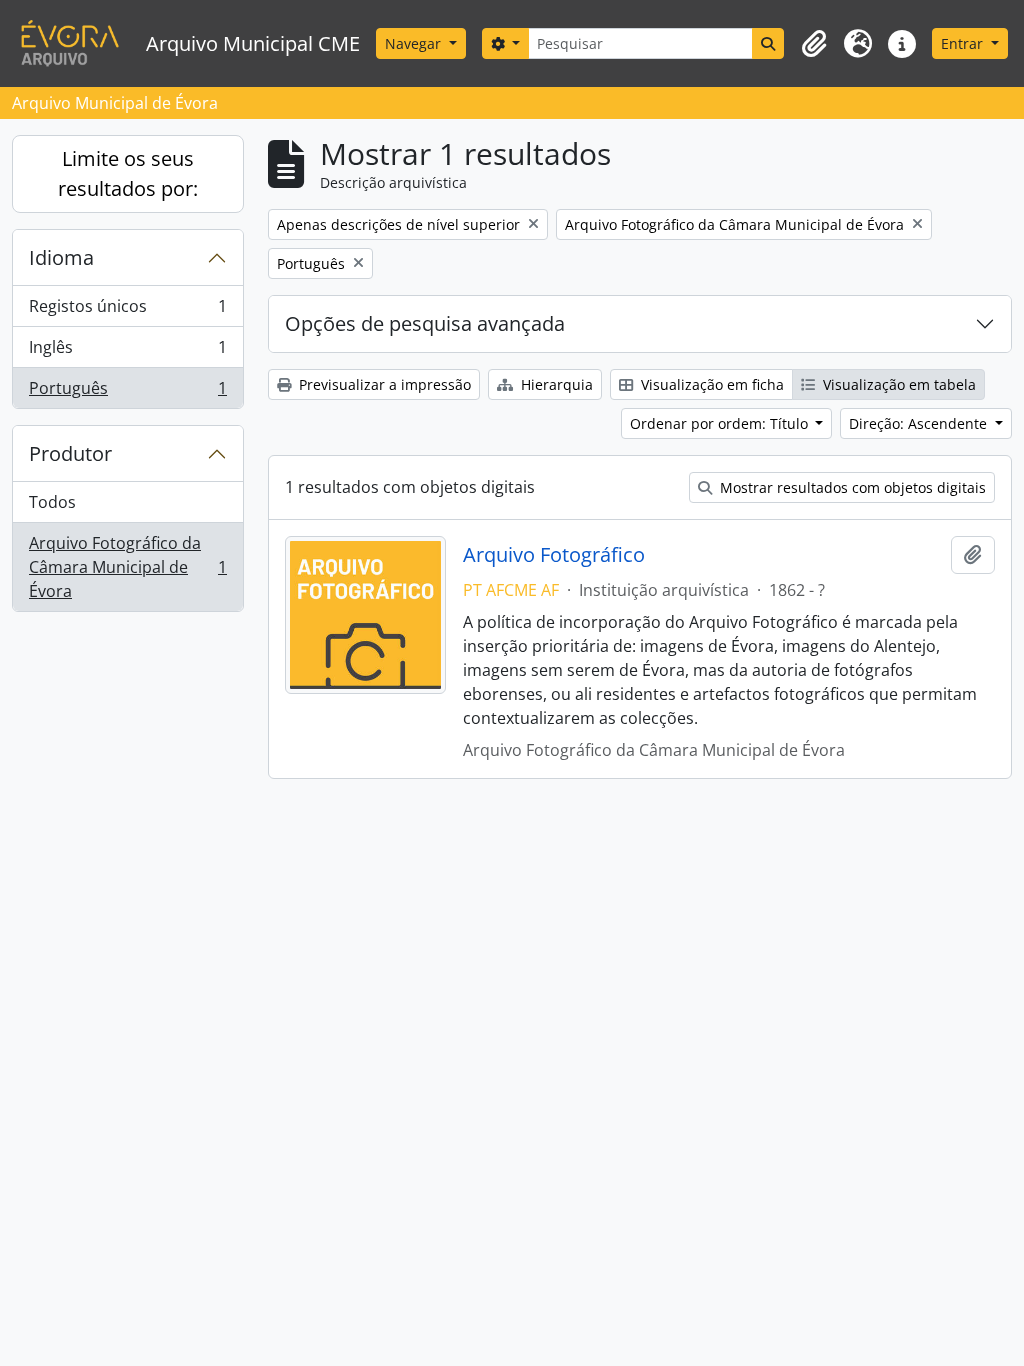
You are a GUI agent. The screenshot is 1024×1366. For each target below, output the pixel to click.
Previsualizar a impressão (383, 384)
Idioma (61, 257)
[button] (814, 44)
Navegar (415, 43)
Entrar (964, 43)
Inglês (127, 352)
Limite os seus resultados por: (128, 173)
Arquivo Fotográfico (554, 555)
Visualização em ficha (710, 384)
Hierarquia (555, 384)
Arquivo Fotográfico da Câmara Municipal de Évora (127, 567)
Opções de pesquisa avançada (425, 323)
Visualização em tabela (897, 384)
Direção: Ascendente (920, 423)
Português (127, 392)
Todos (52, 502)
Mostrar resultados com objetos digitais (851, 487)
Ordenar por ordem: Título (721, 423)
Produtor (70, 453)
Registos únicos (127, 311)
